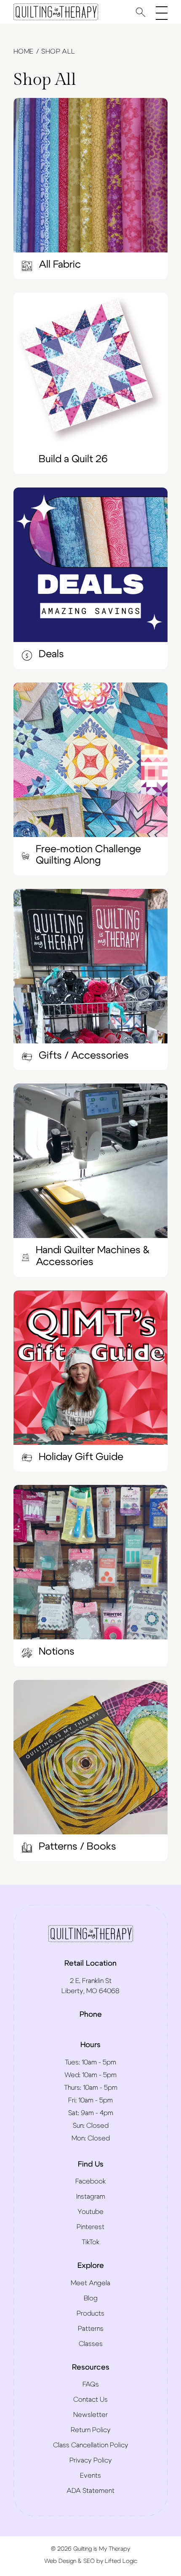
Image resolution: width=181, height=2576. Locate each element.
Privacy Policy (91, 2460)
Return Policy (91, 2430)
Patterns (91, 2329)
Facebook (90, 2181)
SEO (89, 2561)
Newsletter (90, 2415)
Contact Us (90, 2400)
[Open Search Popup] (141, 12)
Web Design (60, 2561)
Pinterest (90, 2227)
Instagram (91, 2197)
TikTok (90, 2242)
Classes (91, 2344)
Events (90, 2476)
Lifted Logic (121, 2561)
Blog (91, 2298)
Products (90, 2313)
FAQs (91, 2384)
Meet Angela (90, 2283)
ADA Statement (90, 2491)
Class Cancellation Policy (91, 2445)
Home (24, 51)
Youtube (90, 2212)
